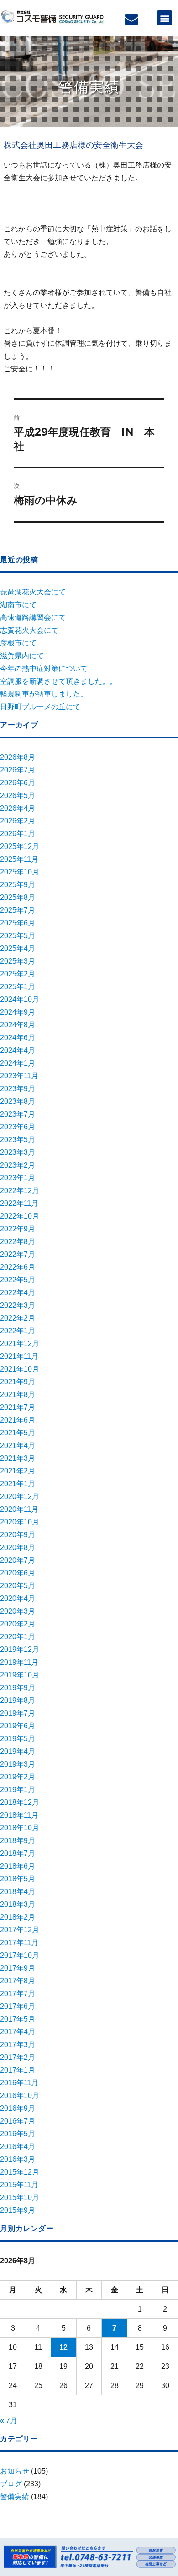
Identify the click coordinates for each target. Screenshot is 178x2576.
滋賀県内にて (22, 656)
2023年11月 (19, 1076)
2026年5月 (18, 795)
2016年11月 (19, 2083)
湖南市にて (18, 605)
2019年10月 (20, 1675)
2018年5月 (18, 1879)
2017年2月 (18, 2057)
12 (63, 2347)
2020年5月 (18, 1586)
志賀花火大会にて (29, 630)
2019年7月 (18, 1713)
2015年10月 (20, 2197)
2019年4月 (18, 1751)
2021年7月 (18, 1407)
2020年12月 (20, 1496)
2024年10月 (20, 999)
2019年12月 (20, 1649)
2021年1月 (18, 1484)
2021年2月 (18, 1471)
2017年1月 (18, 2070)
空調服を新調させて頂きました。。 (58, 681)
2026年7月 (18, 770)
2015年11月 (19, 2185)
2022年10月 (20, 1216)
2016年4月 (18, 2147)
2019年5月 (18, 1739)
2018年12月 (20, 1802)
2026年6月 (18, 783)
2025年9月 (18, 885)
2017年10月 (20, 1955)
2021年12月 (20, 1344)
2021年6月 (18, 1420)
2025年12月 (20, 846)
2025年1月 (18, 987)
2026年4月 (18, 808)
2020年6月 (18, 1573)
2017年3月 (18, 2045)
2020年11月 (19, 1509)
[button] (165, 18)
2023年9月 (18, 1089)
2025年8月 (18, 897)
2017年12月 (20, 1930)
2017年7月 (18, 1994)
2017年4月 (18, 2032)
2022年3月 (18, 1305)
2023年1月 (18, 1178)
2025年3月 (18, 961)
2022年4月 (18, 1293)
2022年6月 (18, 1267)
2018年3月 (18, 1904)
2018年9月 (18, 1841)
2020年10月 (20, 1522)
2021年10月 (20, 1369)
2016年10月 (20, 2096)
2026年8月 (18, 757)
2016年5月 (18, 2134)
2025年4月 (18, 948)
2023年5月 (18, 1140)
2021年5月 (18, 1433)
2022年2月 (18, 1318)
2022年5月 (18, 1280)
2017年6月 (18, 2006)
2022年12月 (20, 1191)
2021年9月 (18, 1382)
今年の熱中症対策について (44, 668)
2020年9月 (18, 1535)
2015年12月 (20, 2172)
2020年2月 (18, 1624)
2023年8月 (18, 1101)
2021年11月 (19, 1356)
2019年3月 (18, 1764)
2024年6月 (18, 1038)
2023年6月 (18, 1127)
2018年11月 (19, 1815)
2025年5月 (18, 936)
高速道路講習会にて (33, 617)
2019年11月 (19, 1662)
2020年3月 (18, 1611)
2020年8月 (18, 1547)
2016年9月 (18, 2108)
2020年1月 (18, 1637)
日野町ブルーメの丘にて (40, 707)
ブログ (11, 2484)
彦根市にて (18, 643)
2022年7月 (18, 1254)
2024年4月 (18, 1050)
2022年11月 (19, 1203)
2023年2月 (18, 1165)
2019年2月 (18, 1777)
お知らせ (15, 2471)
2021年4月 (18, 1446)
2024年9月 (18, 1012)
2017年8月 (18, 1981)
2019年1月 (18, 1790)
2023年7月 (18, 1114)
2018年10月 (20, 1828)
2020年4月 (18, 1598)
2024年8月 (18, 1025)
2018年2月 (18, 1917)
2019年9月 (18, 1688)
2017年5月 (18, 2019)
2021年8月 (18, 1395)
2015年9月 (18, 2210)
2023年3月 (18, 1152)
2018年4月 (18, 1892)
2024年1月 (18, 1063)
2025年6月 (18, 923)
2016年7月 (18, 2121)
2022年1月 (18, 1331)
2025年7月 (18, 910)
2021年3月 (18, 1458)
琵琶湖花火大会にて (33, 592)
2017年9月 (18, 1968)
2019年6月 (18, 1726)
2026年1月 (18, 834)
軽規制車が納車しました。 (44, 694)
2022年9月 (18, 1229)
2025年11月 (19, 859)
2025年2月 (18, 974)
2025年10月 (20, 872)
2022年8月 (18, 1242)
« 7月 (9, 2421)
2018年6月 (18, 1866)
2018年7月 (18, 1853)
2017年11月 (19, 1943)
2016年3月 (18, 2159)
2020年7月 (18, 1560)
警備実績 (15, 2497)
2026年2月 (18, 821)
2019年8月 (18, 1700)
